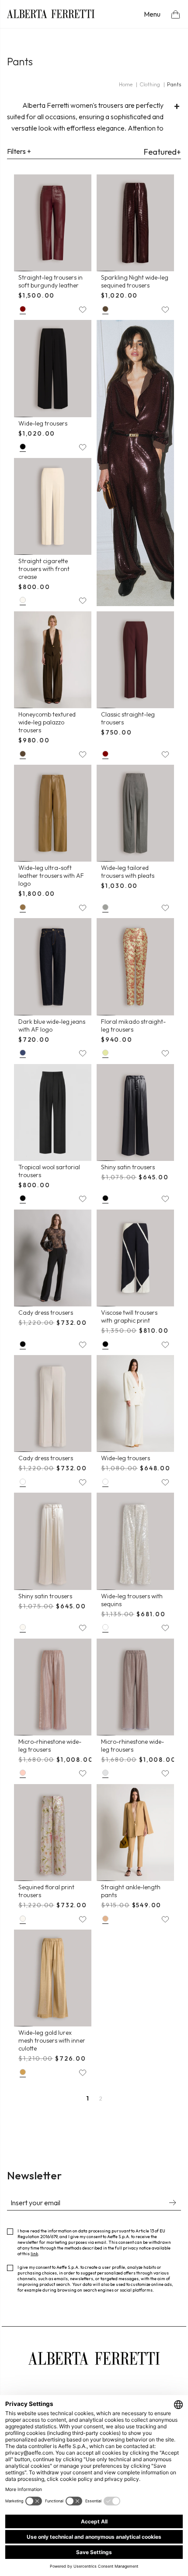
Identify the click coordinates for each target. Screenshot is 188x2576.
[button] (176, 14)
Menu (152, 14)
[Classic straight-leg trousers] (135, 660)
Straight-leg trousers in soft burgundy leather (50, 281)
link (34, 2254)
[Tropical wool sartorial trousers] (53, 1112)
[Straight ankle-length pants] (135, 1833)
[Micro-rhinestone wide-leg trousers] (53, 1687)
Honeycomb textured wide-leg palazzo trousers (47, 722)
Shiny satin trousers (128, 1167)
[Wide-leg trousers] (53, 368)
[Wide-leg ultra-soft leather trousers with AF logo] (53, 813)
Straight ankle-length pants (131, 1891)
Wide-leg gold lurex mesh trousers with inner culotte (52, 2040)
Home (126, 84)
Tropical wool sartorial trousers (49, 1171)
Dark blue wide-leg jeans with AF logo (52, 1025)
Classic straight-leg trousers (128, 718)
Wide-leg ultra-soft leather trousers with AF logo (51, 876)
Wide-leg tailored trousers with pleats (128, 872)
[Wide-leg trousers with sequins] (135, 1541)
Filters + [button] (19, 151)
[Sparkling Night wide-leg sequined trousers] (135, 223)
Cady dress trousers (46, 1313)
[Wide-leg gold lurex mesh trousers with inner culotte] (53, 1978)
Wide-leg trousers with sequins (132, 1600)
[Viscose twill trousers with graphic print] (135, 1258)
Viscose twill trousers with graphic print (129, 1316)
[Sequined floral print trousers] (53, 1833)
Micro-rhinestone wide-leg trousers (50, 1746)
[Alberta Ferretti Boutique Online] (51, 14)
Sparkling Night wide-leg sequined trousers (135, 281)
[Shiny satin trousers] (135, 1112)
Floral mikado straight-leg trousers (133, 1025)
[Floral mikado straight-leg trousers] (135, 967)
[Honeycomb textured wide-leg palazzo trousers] (53, 660)
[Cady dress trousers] (53, 1258)
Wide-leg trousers (43, 423)
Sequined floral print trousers (46, 1891)
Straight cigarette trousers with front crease (44, 569)
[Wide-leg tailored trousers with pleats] (135, 813)
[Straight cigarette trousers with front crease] (53, 506)
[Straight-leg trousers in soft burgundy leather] (53, 223)
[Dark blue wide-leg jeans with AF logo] (53, 967)
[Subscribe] (172, 2203)
